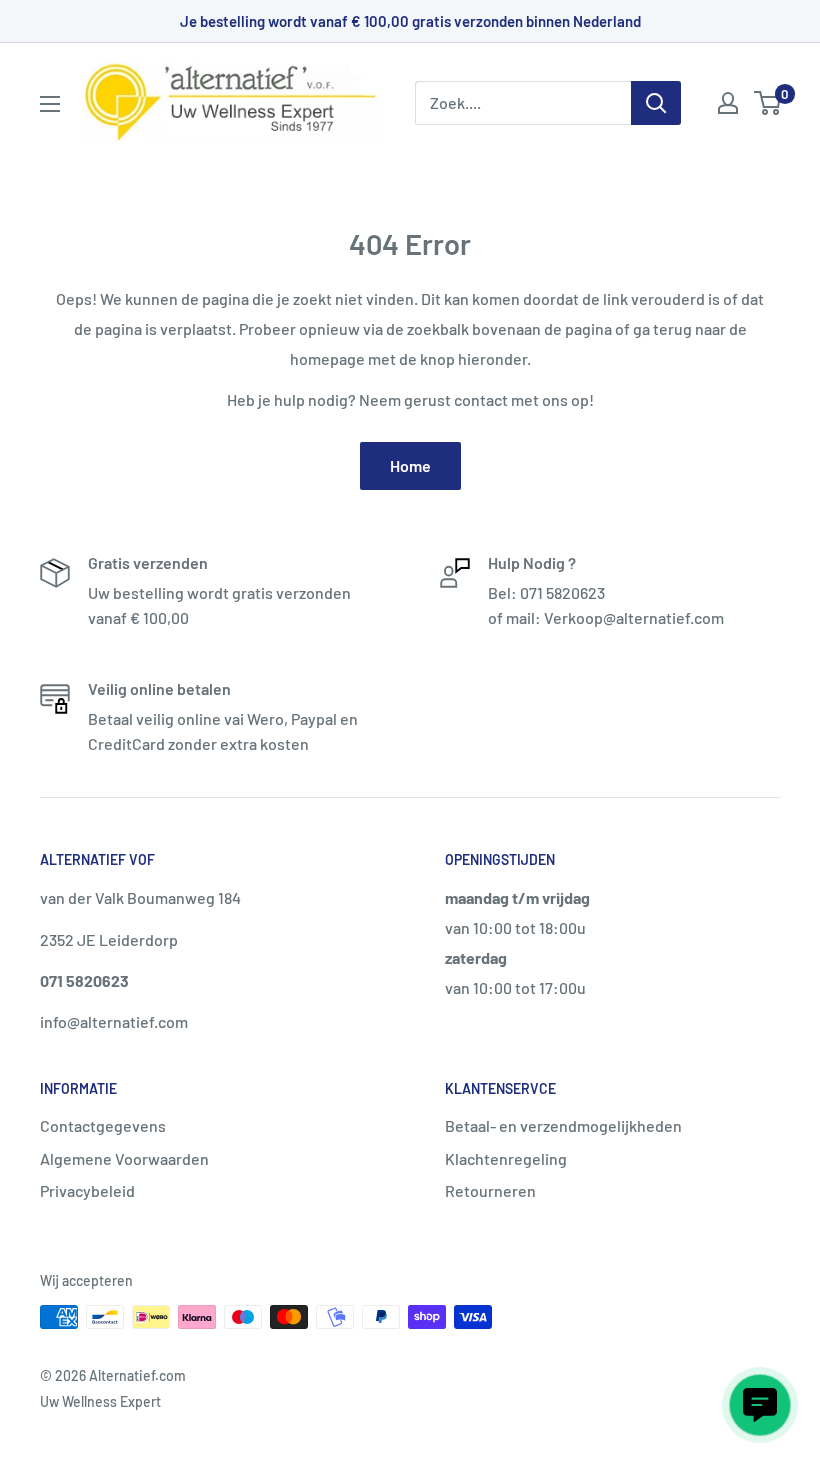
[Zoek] (656, 103)
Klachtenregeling (506, 1158)
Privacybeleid (87, 1190)
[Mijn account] (728, 103)
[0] (768, 103)
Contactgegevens (103, 1125)
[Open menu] (50, 104)
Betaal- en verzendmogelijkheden (563, 1125)
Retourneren (490, 1190)
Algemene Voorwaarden (124, 1158)
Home (410, 465)
